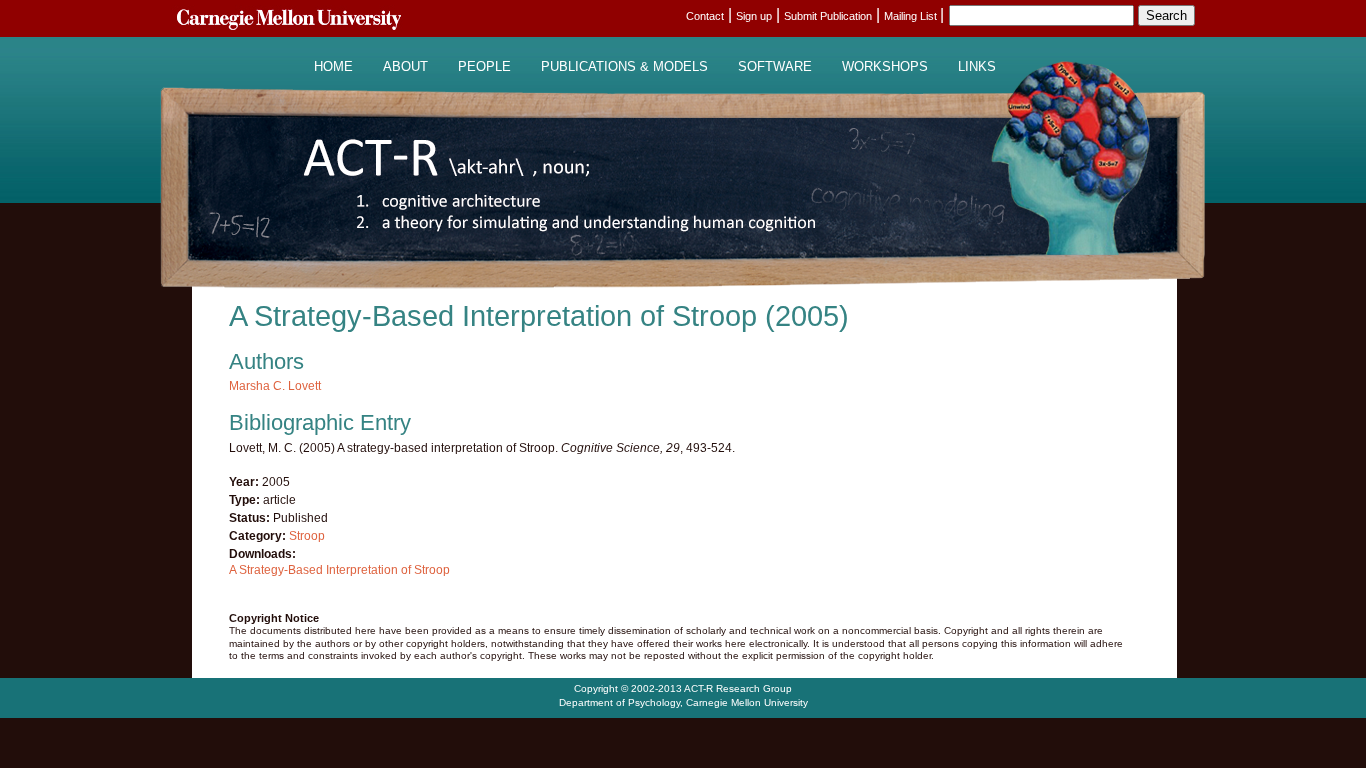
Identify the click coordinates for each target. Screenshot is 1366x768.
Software (775, 67)
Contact (705, 16)
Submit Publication (828, 16)
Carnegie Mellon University (747, 702)
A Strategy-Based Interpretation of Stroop (339, 570)
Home (333, 67)
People (484, 67)
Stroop (307, 536)
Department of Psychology (619, 702)
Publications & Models (624, 67)
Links (977, 67)
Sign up (754, 16)
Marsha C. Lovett (275, 386)
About (405, 67)
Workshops (885, 67)
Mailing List (912, 16)
